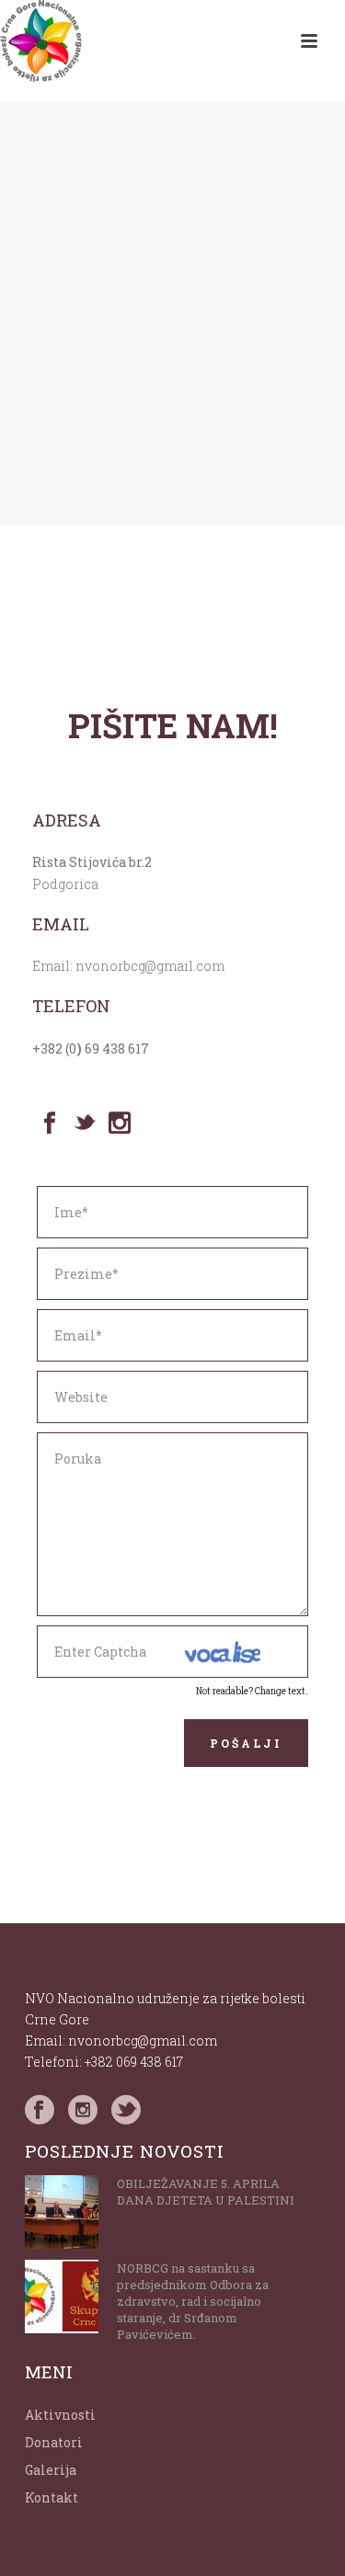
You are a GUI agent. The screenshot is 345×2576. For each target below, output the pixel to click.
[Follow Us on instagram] (83, 2110)
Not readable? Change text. (252, 1691)
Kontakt (52, 2497)
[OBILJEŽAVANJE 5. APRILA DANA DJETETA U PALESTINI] (62, 2212)
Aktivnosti (60, 2415)
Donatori (54, 2442)
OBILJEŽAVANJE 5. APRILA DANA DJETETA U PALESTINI (206, 2192)
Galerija (51, 2470)
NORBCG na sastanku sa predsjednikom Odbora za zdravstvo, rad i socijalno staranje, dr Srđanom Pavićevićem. (193, 2301)
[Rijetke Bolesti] (41, 41)
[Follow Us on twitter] (126, 2110)
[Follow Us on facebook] (40, 2110)
